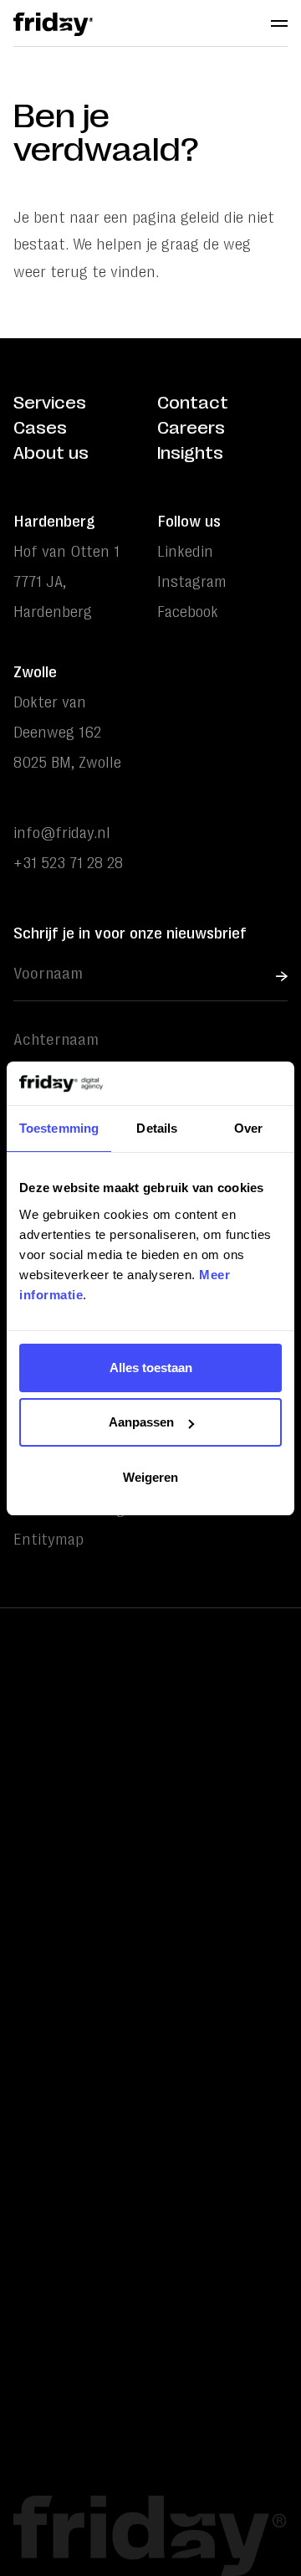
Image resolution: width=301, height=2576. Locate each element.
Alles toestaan (151, 1368)
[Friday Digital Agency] (53, 24)
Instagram (192, 582)
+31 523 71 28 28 (68, 863)
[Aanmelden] (282, 976)
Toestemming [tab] (59, 1128)
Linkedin (185, 552)
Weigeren (150, 1477)
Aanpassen (141, 1422)
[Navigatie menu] (279, 23)
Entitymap (48, 1540)
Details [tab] (157, 1128)
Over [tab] (248, 1128)
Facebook (188, 612)
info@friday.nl (62, 833)
